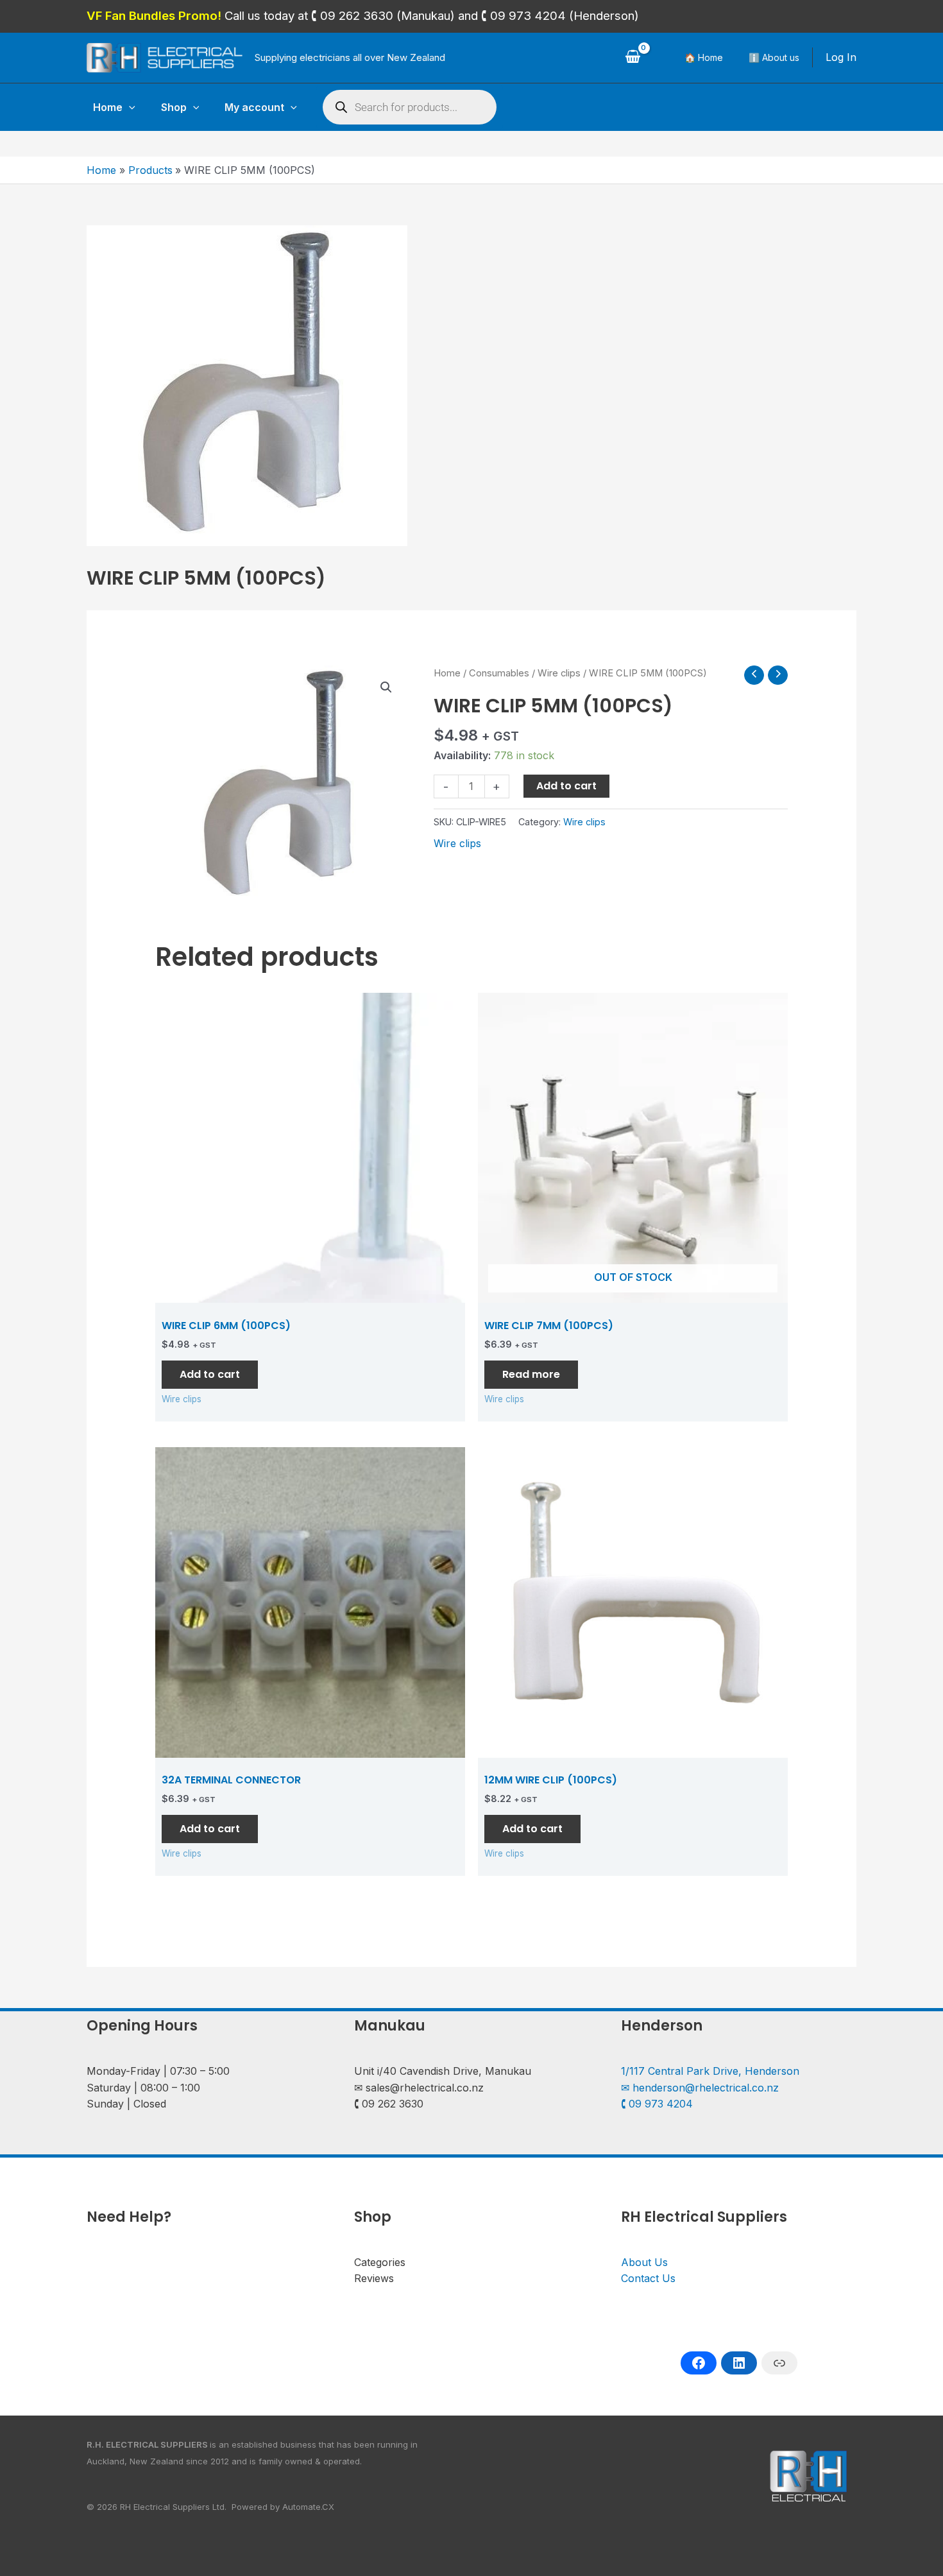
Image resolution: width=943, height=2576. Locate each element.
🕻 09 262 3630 (389, 2104)
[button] (129, 107)
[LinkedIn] (739, 2363)
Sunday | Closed (126, 2104)
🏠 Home (704, 57)
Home (108, 107)
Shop (174, 107)
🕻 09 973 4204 (657, 2104)
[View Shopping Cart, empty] (633, 58)
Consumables (499, 673)
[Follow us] (699, 2363)
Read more (531, 1374)
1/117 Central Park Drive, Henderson (710, 2071)
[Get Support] (779, 2363)
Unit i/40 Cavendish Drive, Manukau (443, 2071)
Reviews (374, 2278)
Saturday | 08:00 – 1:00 (143, 2088)
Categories (380, 2262)
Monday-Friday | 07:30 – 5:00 (158, 2071)
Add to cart (566, 786)
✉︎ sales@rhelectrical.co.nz (419, 2088)
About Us (644, 2262)
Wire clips (559, 673)
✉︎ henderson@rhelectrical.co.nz (700, 2088)
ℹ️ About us (774, 57)
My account (254, 107)
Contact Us (648, 2278)
